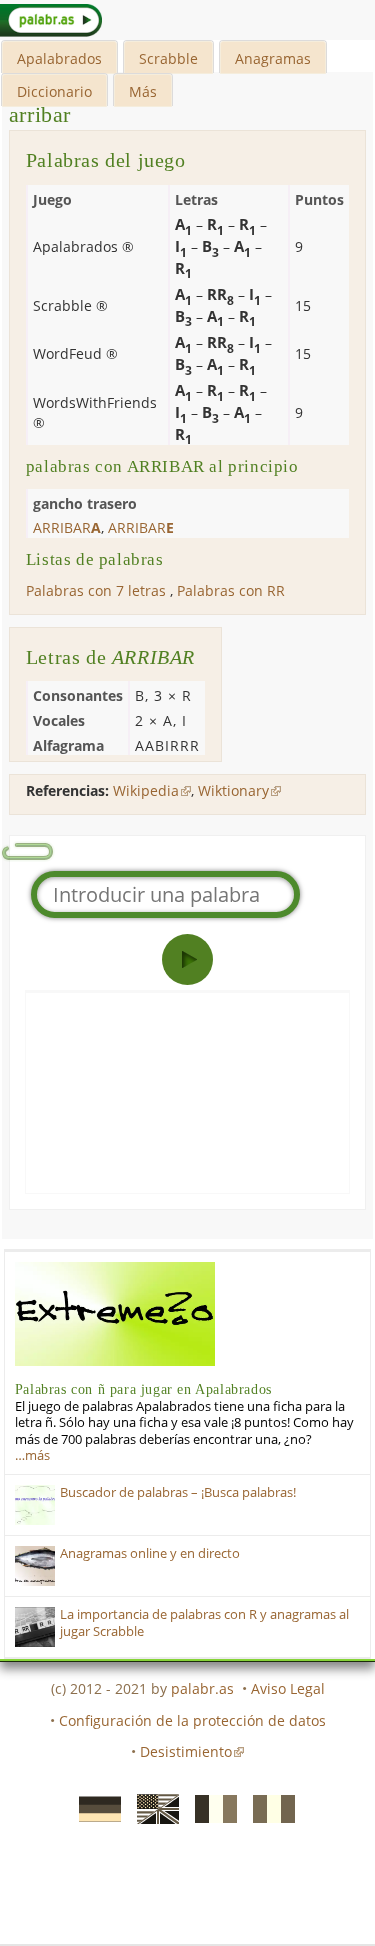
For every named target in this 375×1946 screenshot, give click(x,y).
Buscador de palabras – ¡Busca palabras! (178, 1492)
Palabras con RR (231, 590)
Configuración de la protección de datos (192, 1720)
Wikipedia (146, 790)
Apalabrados (59, 58)
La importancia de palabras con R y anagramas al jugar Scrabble (204, 1622)
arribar (40, 114)
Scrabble (168, 58)
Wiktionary (233, 790)
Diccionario (54, 91)
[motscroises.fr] (210, 1807)
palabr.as (202, 1688)
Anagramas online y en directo (150, 1553)
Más (143, 91)
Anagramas (273, 58)
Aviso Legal (288, 1688)
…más (32, 1455)
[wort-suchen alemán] (94, 1807)
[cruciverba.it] (268, 1807)
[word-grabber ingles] (152, 1807)
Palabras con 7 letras (96, 590)
